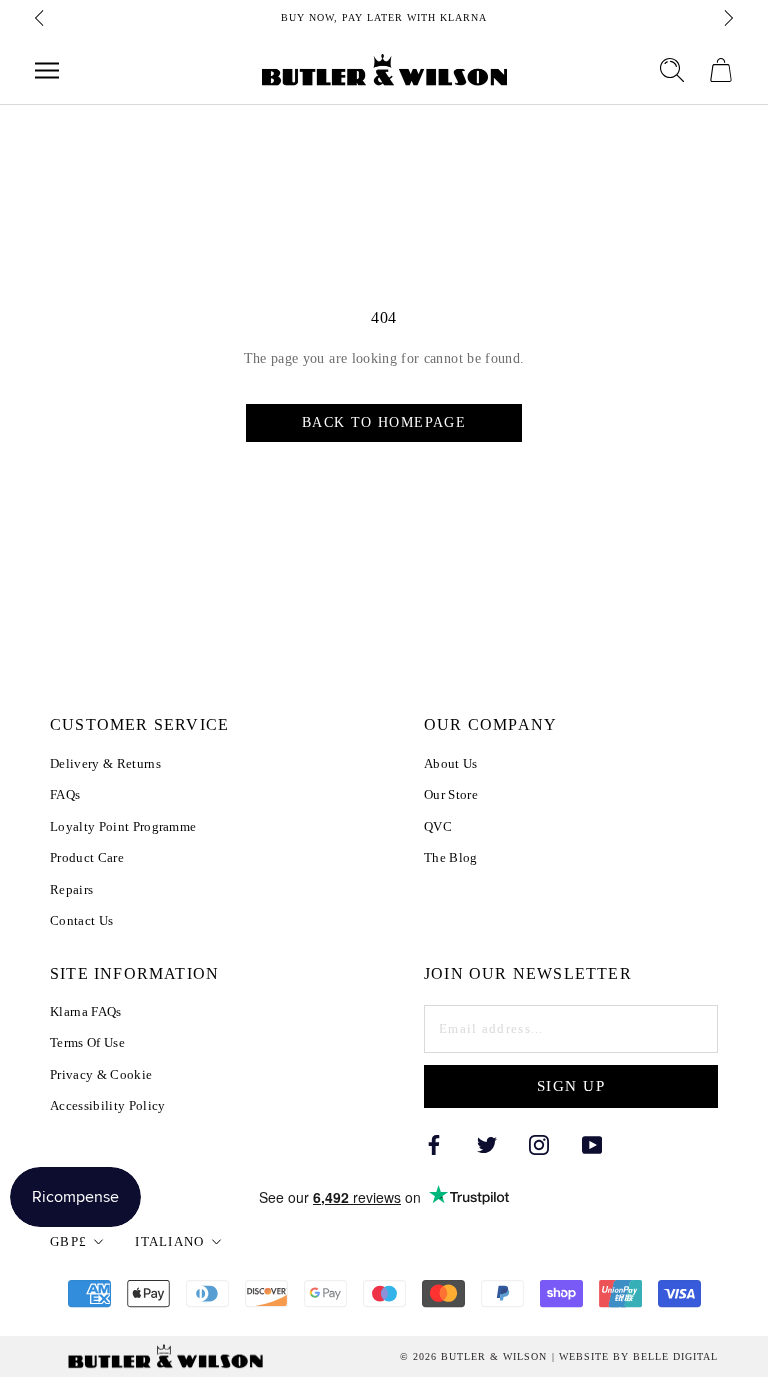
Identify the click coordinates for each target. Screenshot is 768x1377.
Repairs (71, 889)
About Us (451, 763)
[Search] (672, 70)
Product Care (87, 857)
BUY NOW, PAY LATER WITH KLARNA (384, 17)
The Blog (451, 857)
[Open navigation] (47, 70)
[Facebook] (434, 1143)
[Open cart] (721, 70)
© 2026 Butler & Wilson (473, 1357)
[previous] (41, 18)
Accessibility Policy (108, 1105)
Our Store (451, 794)
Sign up (571, 1086)
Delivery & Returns (105, 763)
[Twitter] (487, 1143)
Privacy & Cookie (101, 1074)
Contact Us (81, 920)
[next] (727, 18)
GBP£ (68, 1241)
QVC (438, 826)
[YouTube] (592, 1143)
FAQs (65, 794)
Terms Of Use (87, 1042)
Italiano (169, 1241)
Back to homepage (384, 422)
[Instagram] (539, 1143)
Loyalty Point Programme (123, 826)
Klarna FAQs (86, 1011)
